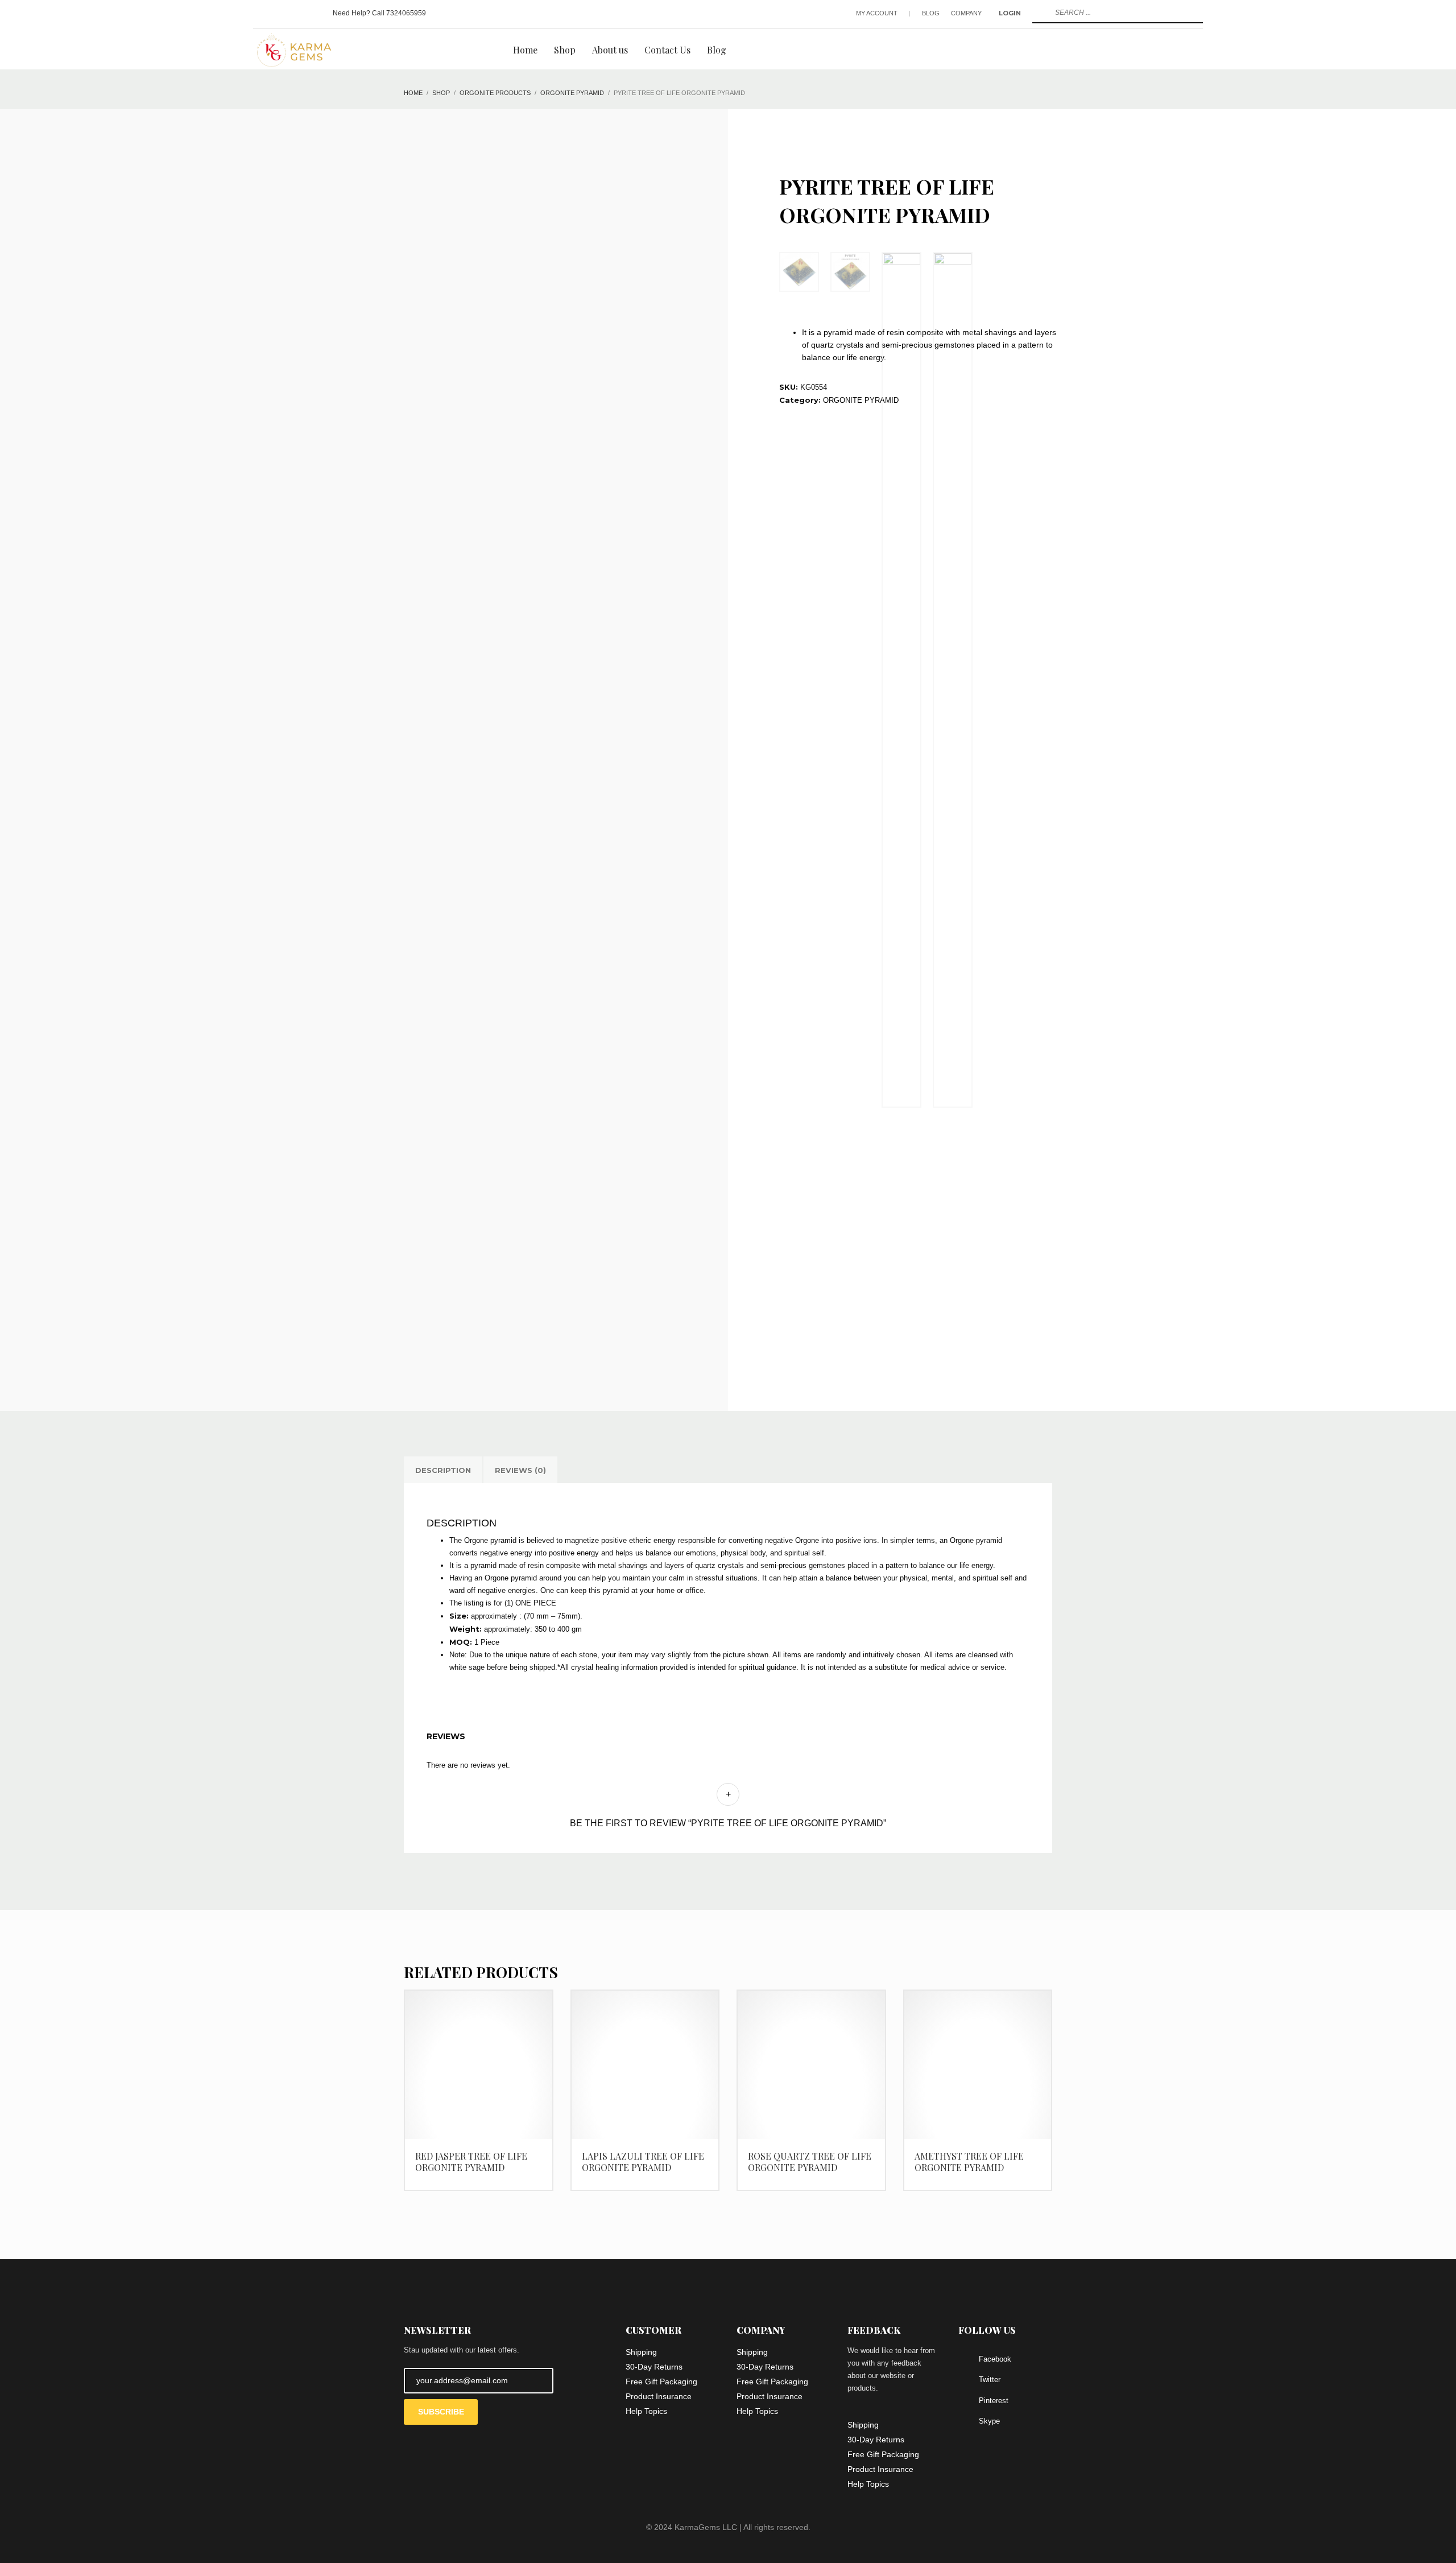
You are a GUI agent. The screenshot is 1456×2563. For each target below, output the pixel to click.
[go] (1040, 13)
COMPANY (966, 13)
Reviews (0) (520, 1470)
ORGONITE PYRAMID (861, 400)
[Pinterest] (296, 13)
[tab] (443, 1470)
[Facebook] (262, 13)
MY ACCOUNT (877, 13)
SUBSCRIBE (441, 2412)
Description (443, 1470)
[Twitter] (279, 13)
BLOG (931, 13)
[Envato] (313, 13)
